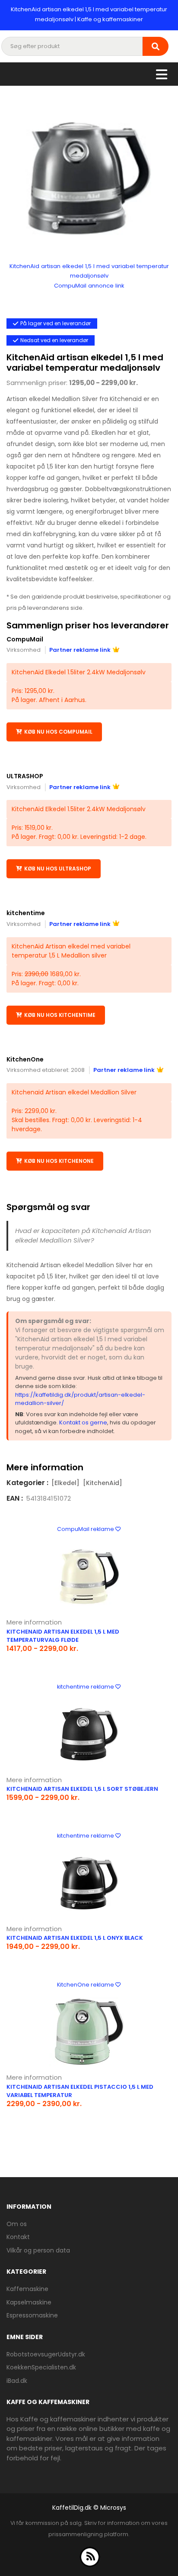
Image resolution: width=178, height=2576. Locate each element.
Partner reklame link (80, 650)
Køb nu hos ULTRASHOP (58, 869)
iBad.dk (17, 2381)
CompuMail (25, 639)
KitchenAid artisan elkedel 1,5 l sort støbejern (82, 1789)
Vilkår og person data (38, 2250)
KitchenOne (25, 1059)
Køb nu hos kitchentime (60, 1015)
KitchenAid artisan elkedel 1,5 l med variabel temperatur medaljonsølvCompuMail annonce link (89, 276)
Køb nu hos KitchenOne (59, 1161)
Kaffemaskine (27, 2289)
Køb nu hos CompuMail (58, 732)
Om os (17, 2224)
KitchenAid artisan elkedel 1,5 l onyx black (75, 1938)
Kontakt (18, 2237)
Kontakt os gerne (83, 1422)
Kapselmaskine (29, 2302)
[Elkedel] (65, 1483)
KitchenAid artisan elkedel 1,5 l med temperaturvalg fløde (63, 1636)
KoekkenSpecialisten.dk (41, 2367)
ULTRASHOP (25, 776)
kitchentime (26, 913)
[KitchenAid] (103, 1483)
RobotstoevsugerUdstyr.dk (46, 2354)
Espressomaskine (32, 2315)
